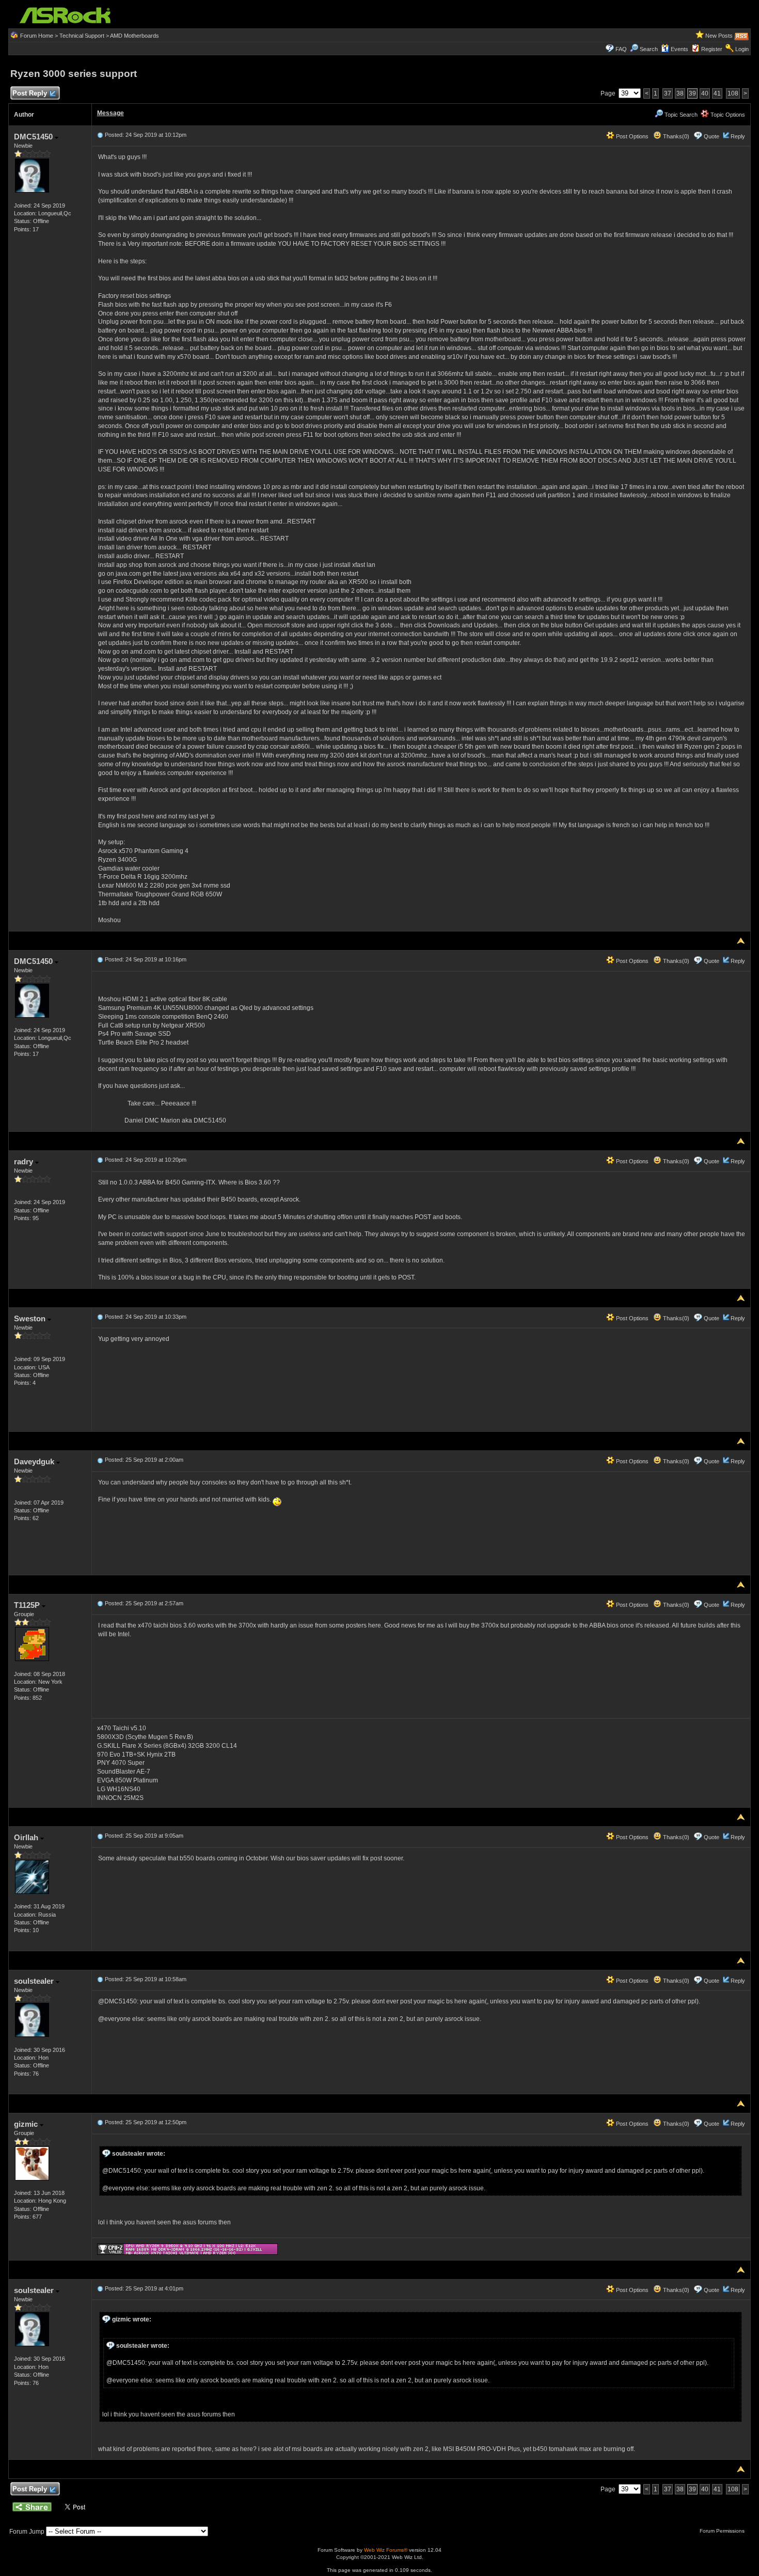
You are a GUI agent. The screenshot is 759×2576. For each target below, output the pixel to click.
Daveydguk (35, 1461)
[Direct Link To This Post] (100, 135)
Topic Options (727, 115)
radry (25, 1161)
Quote (711, 136)
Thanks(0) (675, 136)
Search (649, 49)
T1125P (28, 1605)
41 (717, 93)
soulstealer (35, 1981)
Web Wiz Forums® (386, 2550)
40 (705, 93)
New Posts (719, 36)
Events (679, 49)
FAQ (621, 49)
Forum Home (37, 36)
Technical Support (82, 36)
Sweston (31, 1318)
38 (680, 93)
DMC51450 (34, 137)
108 (733, 93)
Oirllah (27, 1837)
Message (110, 113)
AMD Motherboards (135, 36)
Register (712, 49)
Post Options (631, 136)
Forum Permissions (723, 2531)
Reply (738, 136)
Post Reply (30, 93)
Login (742, 49)
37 (668, 93)
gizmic (27, 2124)
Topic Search (680, 115)
